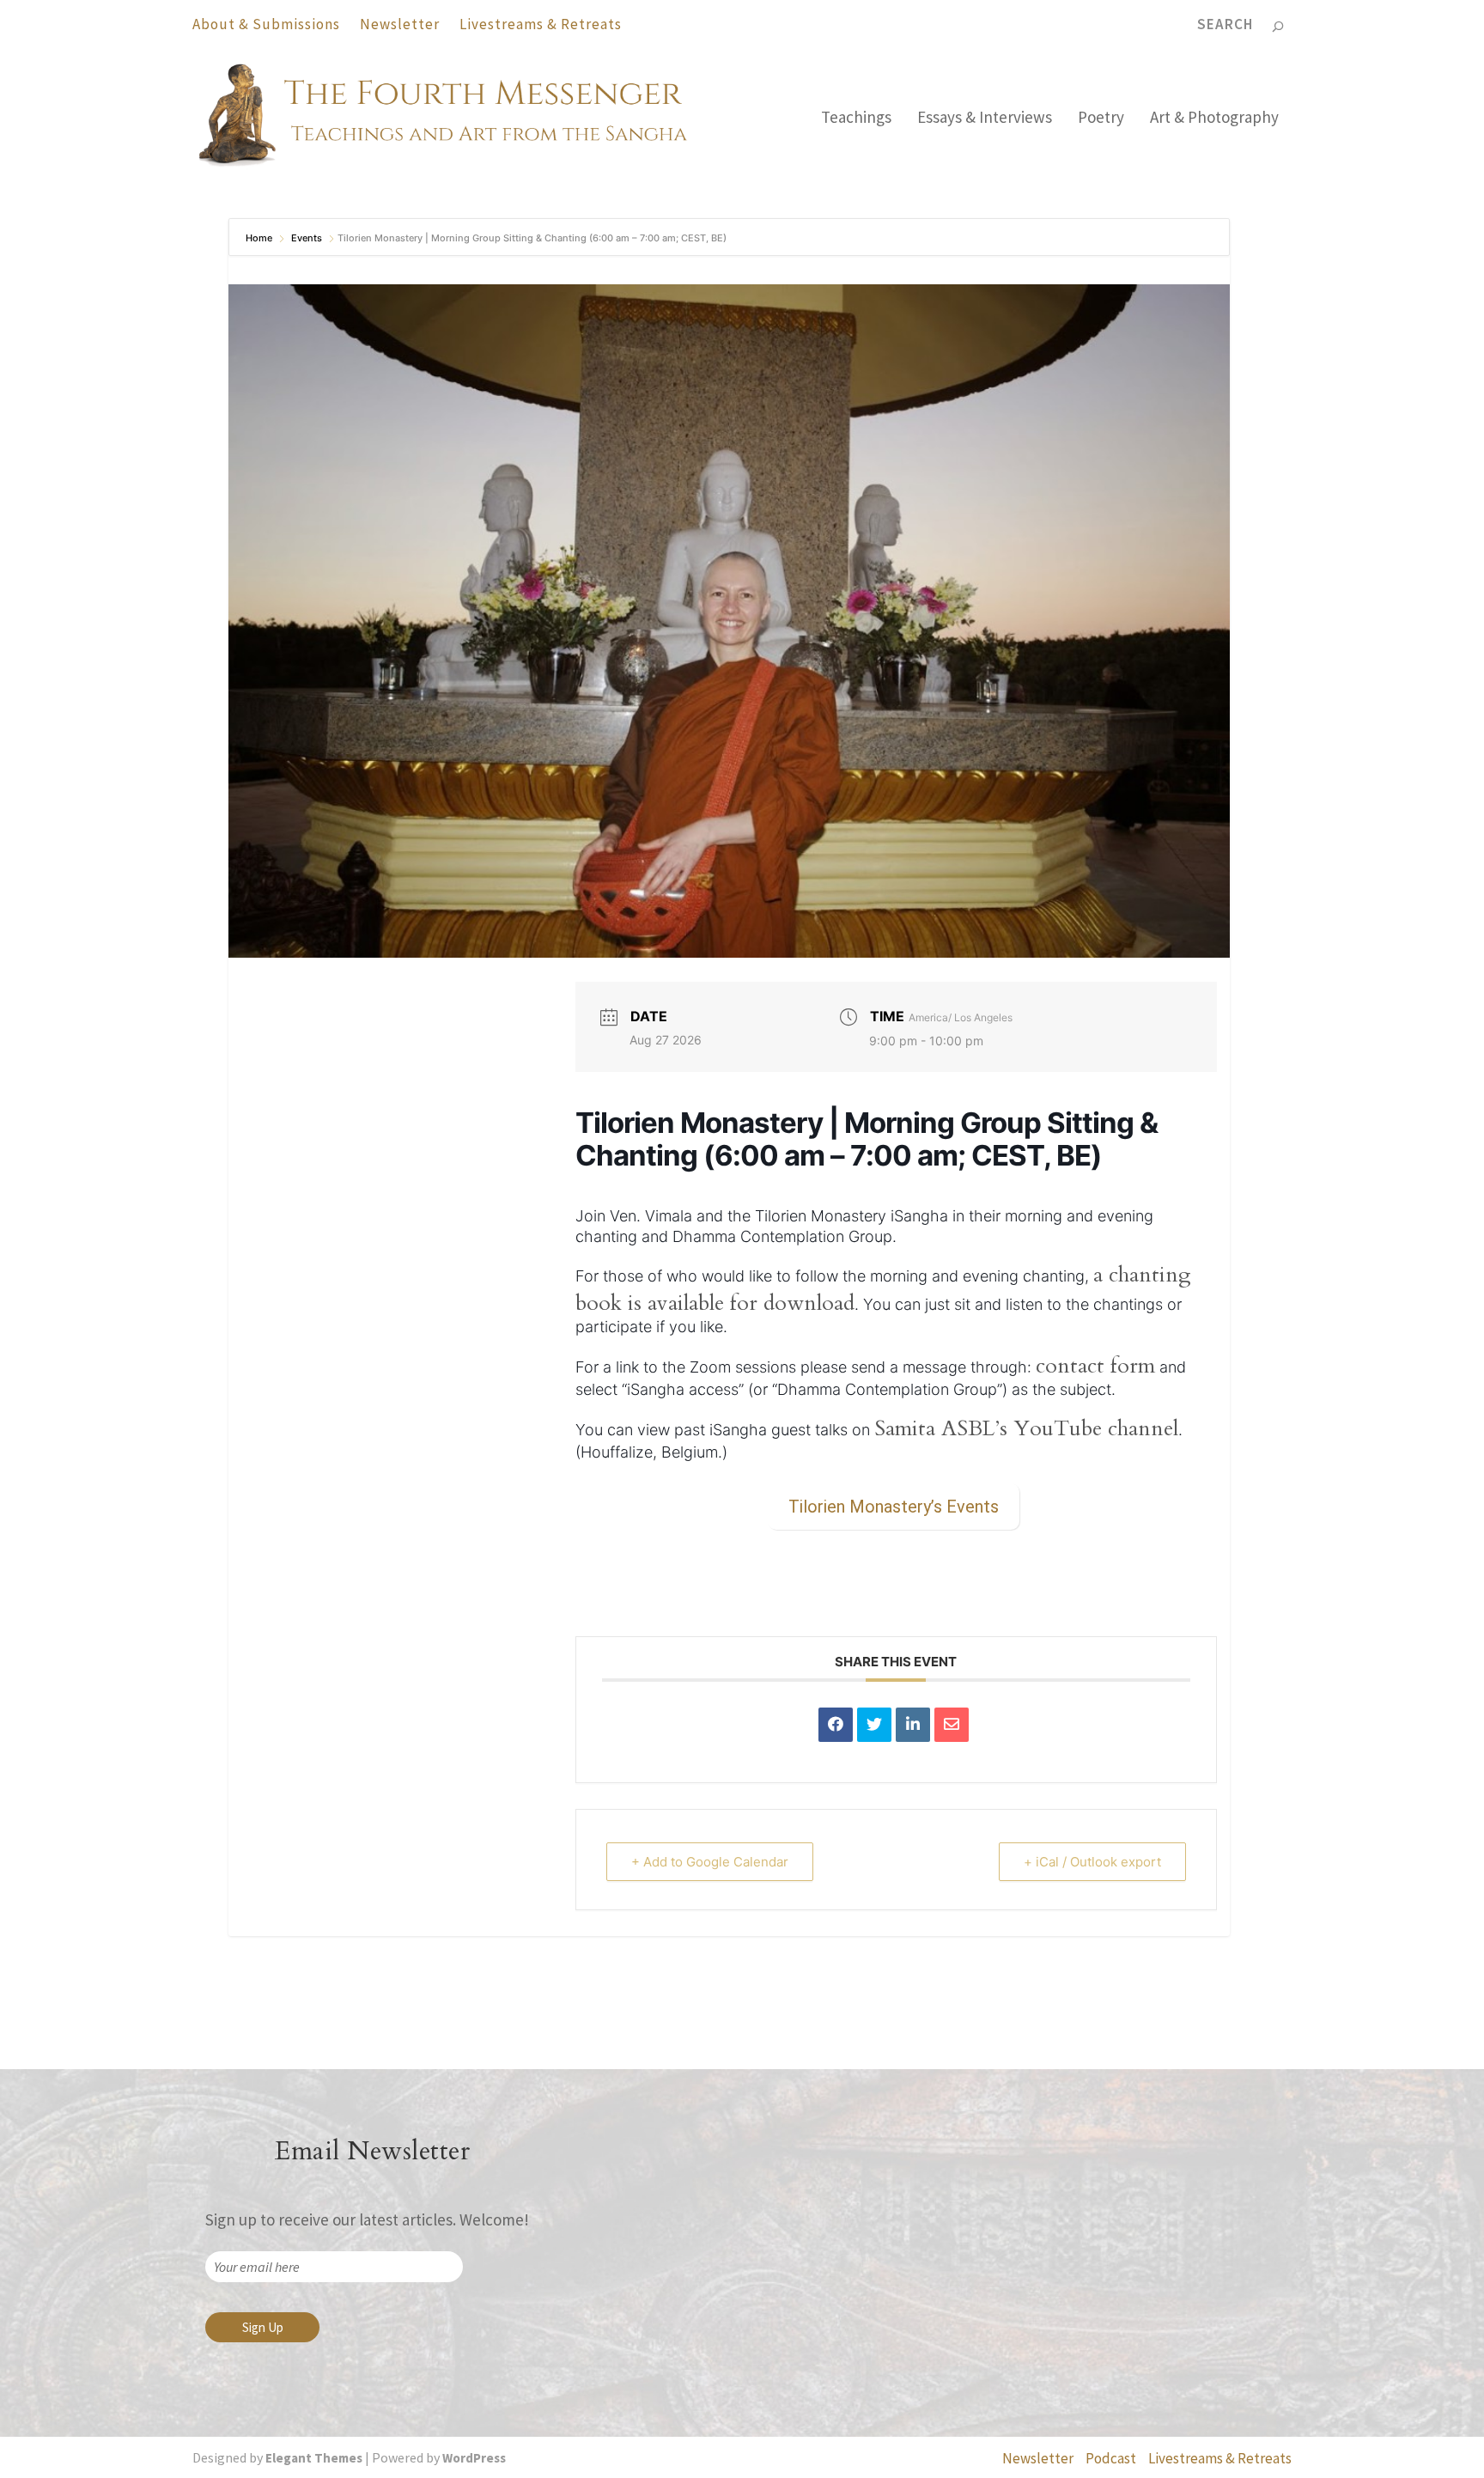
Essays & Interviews (985, 119)
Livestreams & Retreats (541, 24)
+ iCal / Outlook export (1092, 1862)
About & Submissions (266, 24)
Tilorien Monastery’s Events (894, 1507)
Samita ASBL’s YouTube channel (1026, 1428)
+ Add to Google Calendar (710, 1862)
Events (307, 238)
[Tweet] (874, 1725)
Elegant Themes (314, 2458)
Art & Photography (1214, 119)
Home (260, 238)
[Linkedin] (913, 1725)
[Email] (952, 1725)
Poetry (1101, 119)
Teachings (856, 119)
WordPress (474, 2458)
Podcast (1111, 2458)
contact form (1095, 1366)
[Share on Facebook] (836, 1725)
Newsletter (400, 24)
